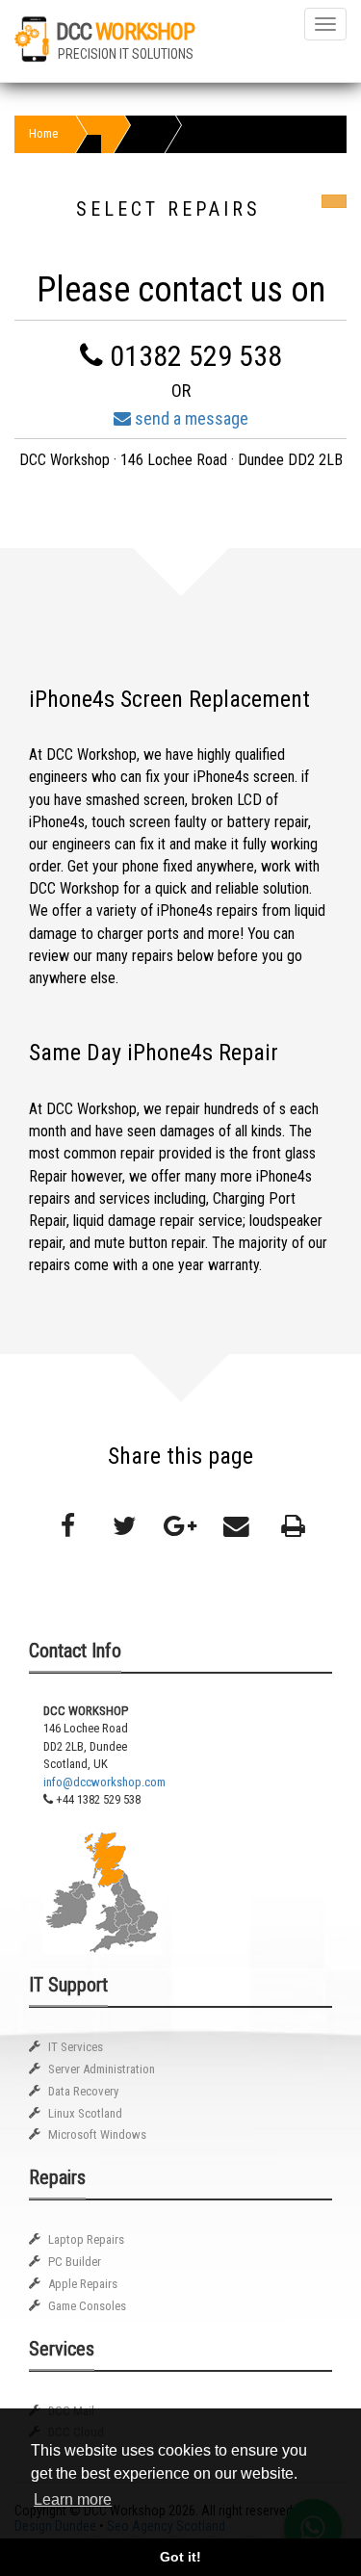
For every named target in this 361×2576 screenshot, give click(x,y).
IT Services (76, 2047)
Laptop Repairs (86, 2239)
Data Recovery (83, 2091)
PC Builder (75, 2262)
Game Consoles (87, 2306)
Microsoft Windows (97, 2134)
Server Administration (102, 2069)
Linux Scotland (85, 2113)
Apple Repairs (83, 2284)
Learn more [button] (73, 2499)
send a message (190, 418)
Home (43, 133)
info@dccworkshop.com (104, 1782)
